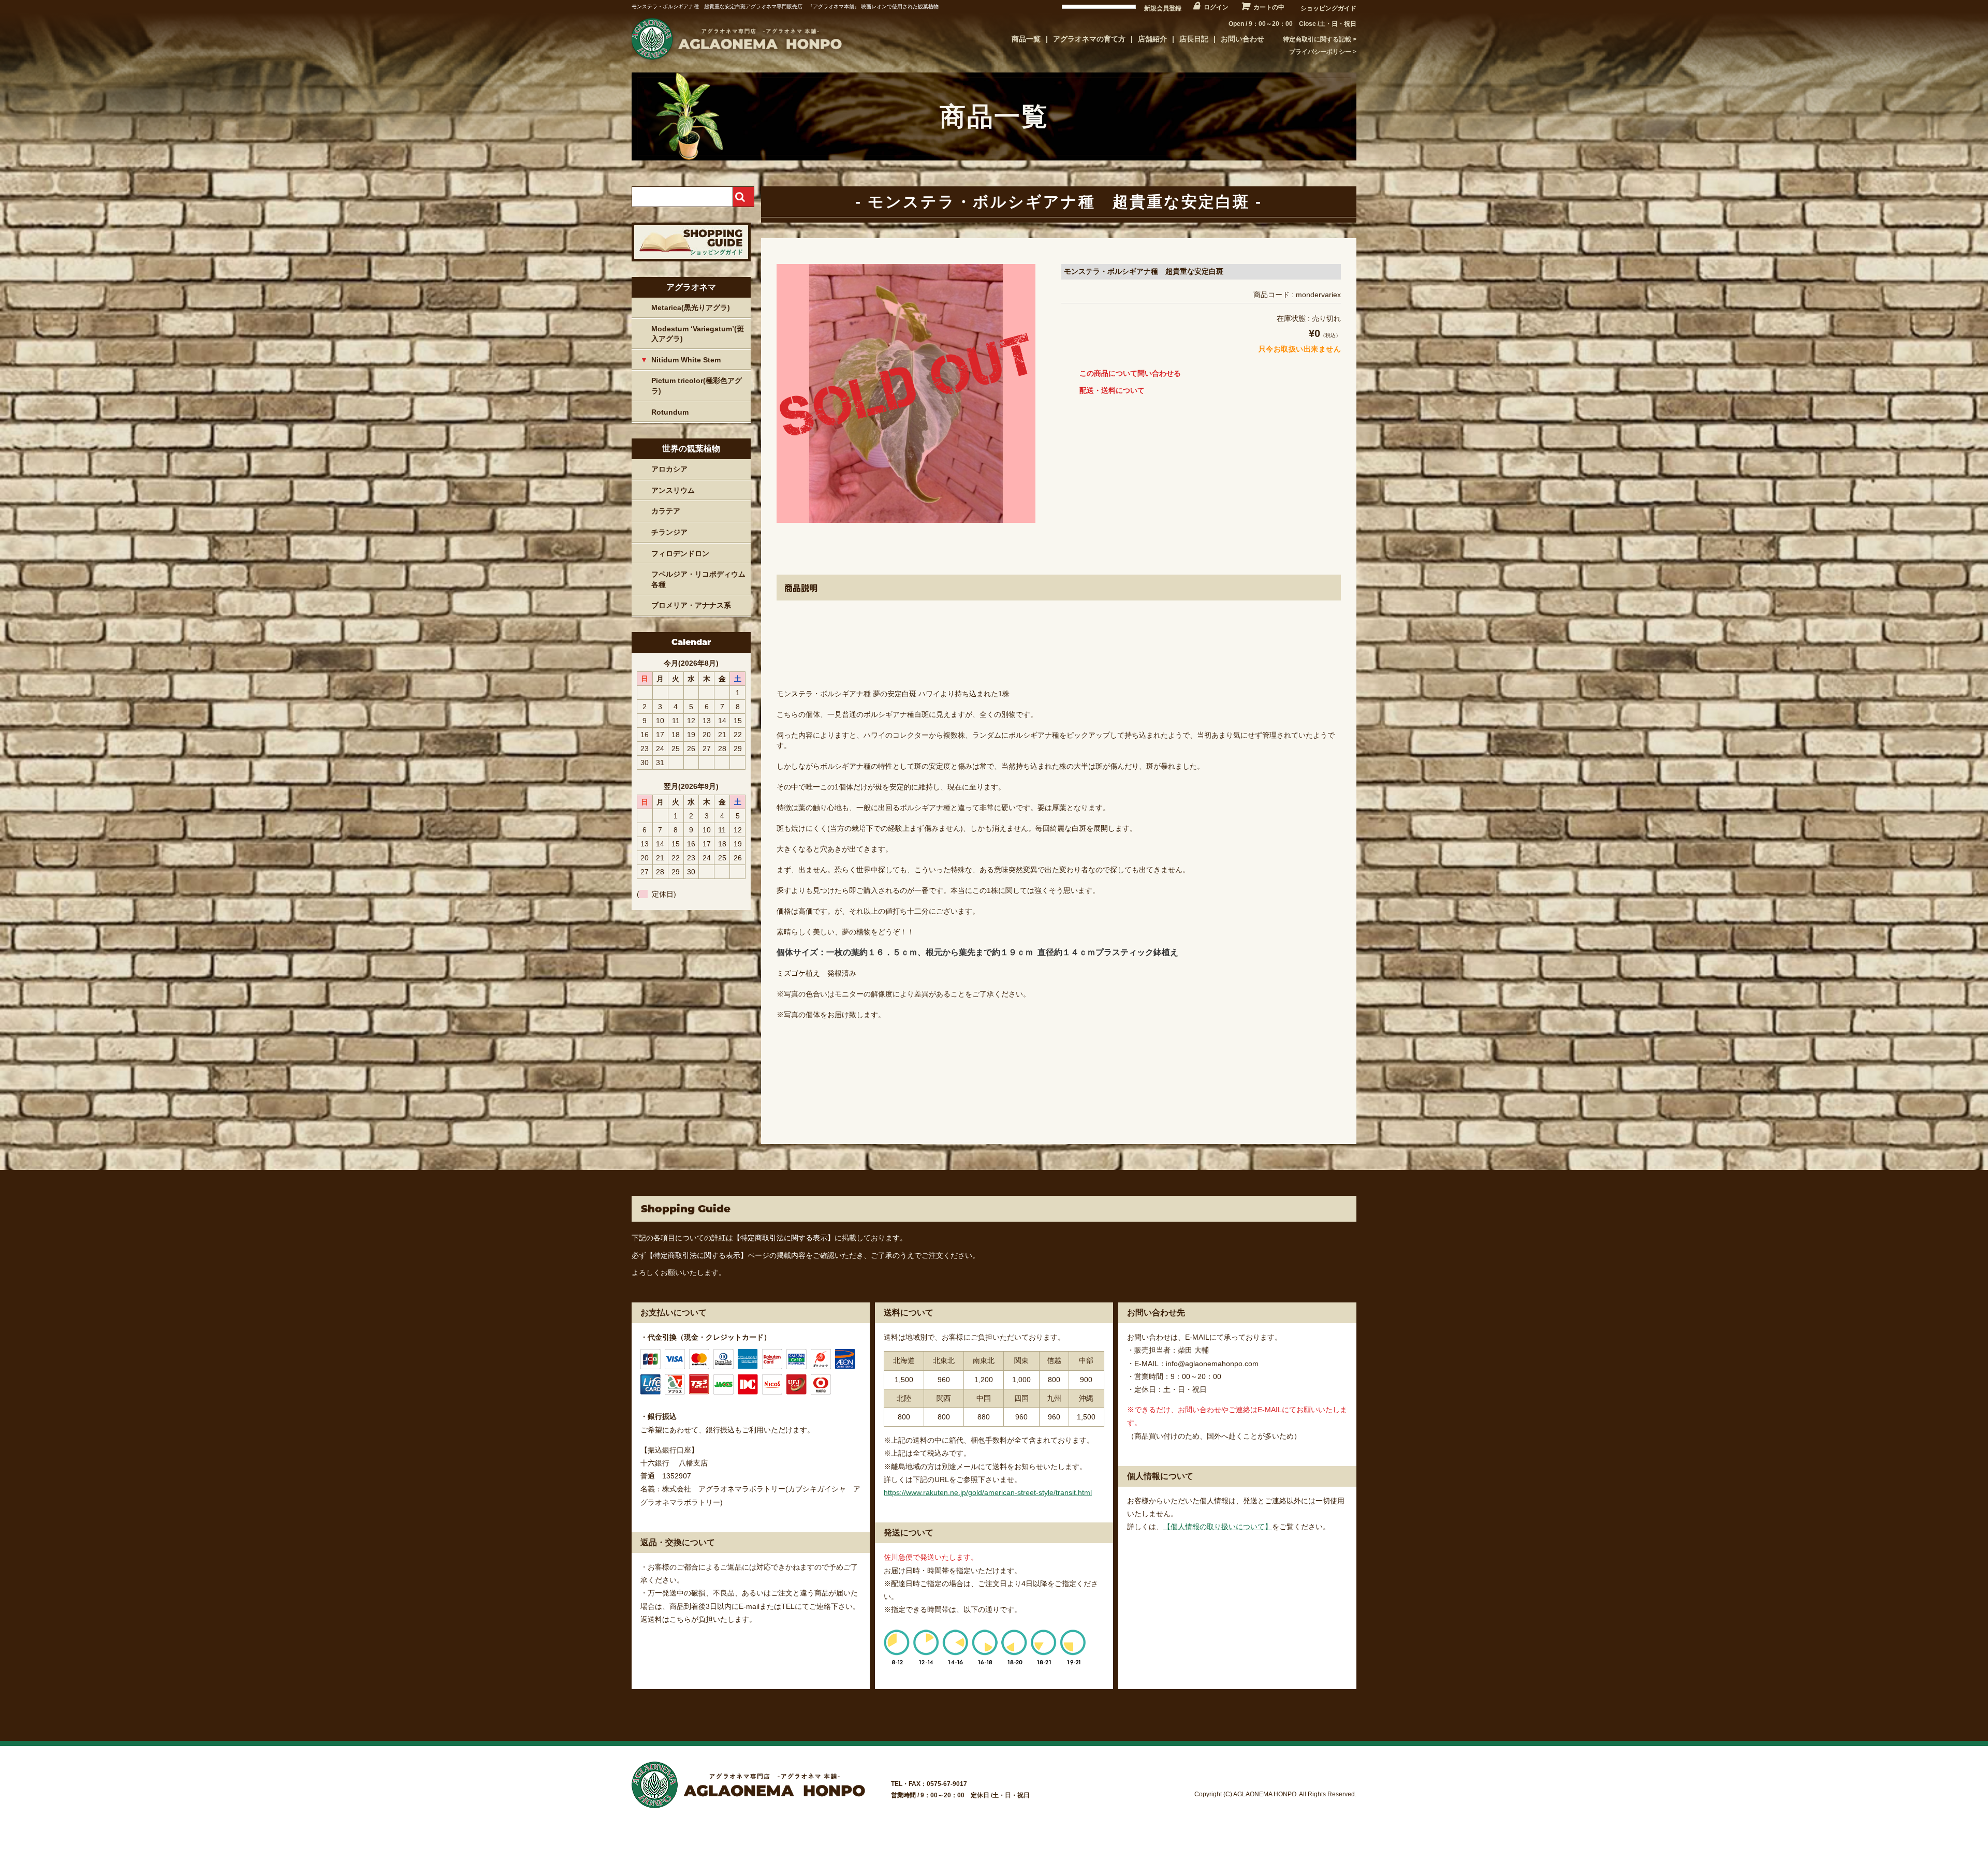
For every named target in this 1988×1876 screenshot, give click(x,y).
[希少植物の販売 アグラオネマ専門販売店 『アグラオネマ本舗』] (735, 60)
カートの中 (1269, 7)
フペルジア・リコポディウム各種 (698, 579)
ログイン (1216, 7)
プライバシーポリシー (1320, 52)
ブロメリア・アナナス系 (691, 605)
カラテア (666, 511)
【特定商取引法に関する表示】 (784, 1238)
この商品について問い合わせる (1130, 373)
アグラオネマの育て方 (1089, 39)
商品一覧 (1026, 39)
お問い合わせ (1242, 39)
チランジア (669, 532)
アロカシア (669, 469)
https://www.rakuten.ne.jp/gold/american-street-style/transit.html (988, 1492)
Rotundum (670, 412)
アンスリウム (673, 490)
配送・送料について (1112, 390)
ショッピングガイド (1328, 8)
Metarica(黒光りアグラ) (691, 307)
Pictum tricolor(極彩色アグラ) (697, 386)
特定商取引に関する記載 (1317, 39)
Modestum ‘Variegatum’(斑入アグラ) (698, 334)
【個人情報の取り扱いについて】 (1218, 1527)
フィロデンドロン (680, 553)
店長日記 (1194, 39)
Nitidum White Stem (686, 360)
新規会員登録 (1163, 8)
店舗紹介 (1152, 39)
